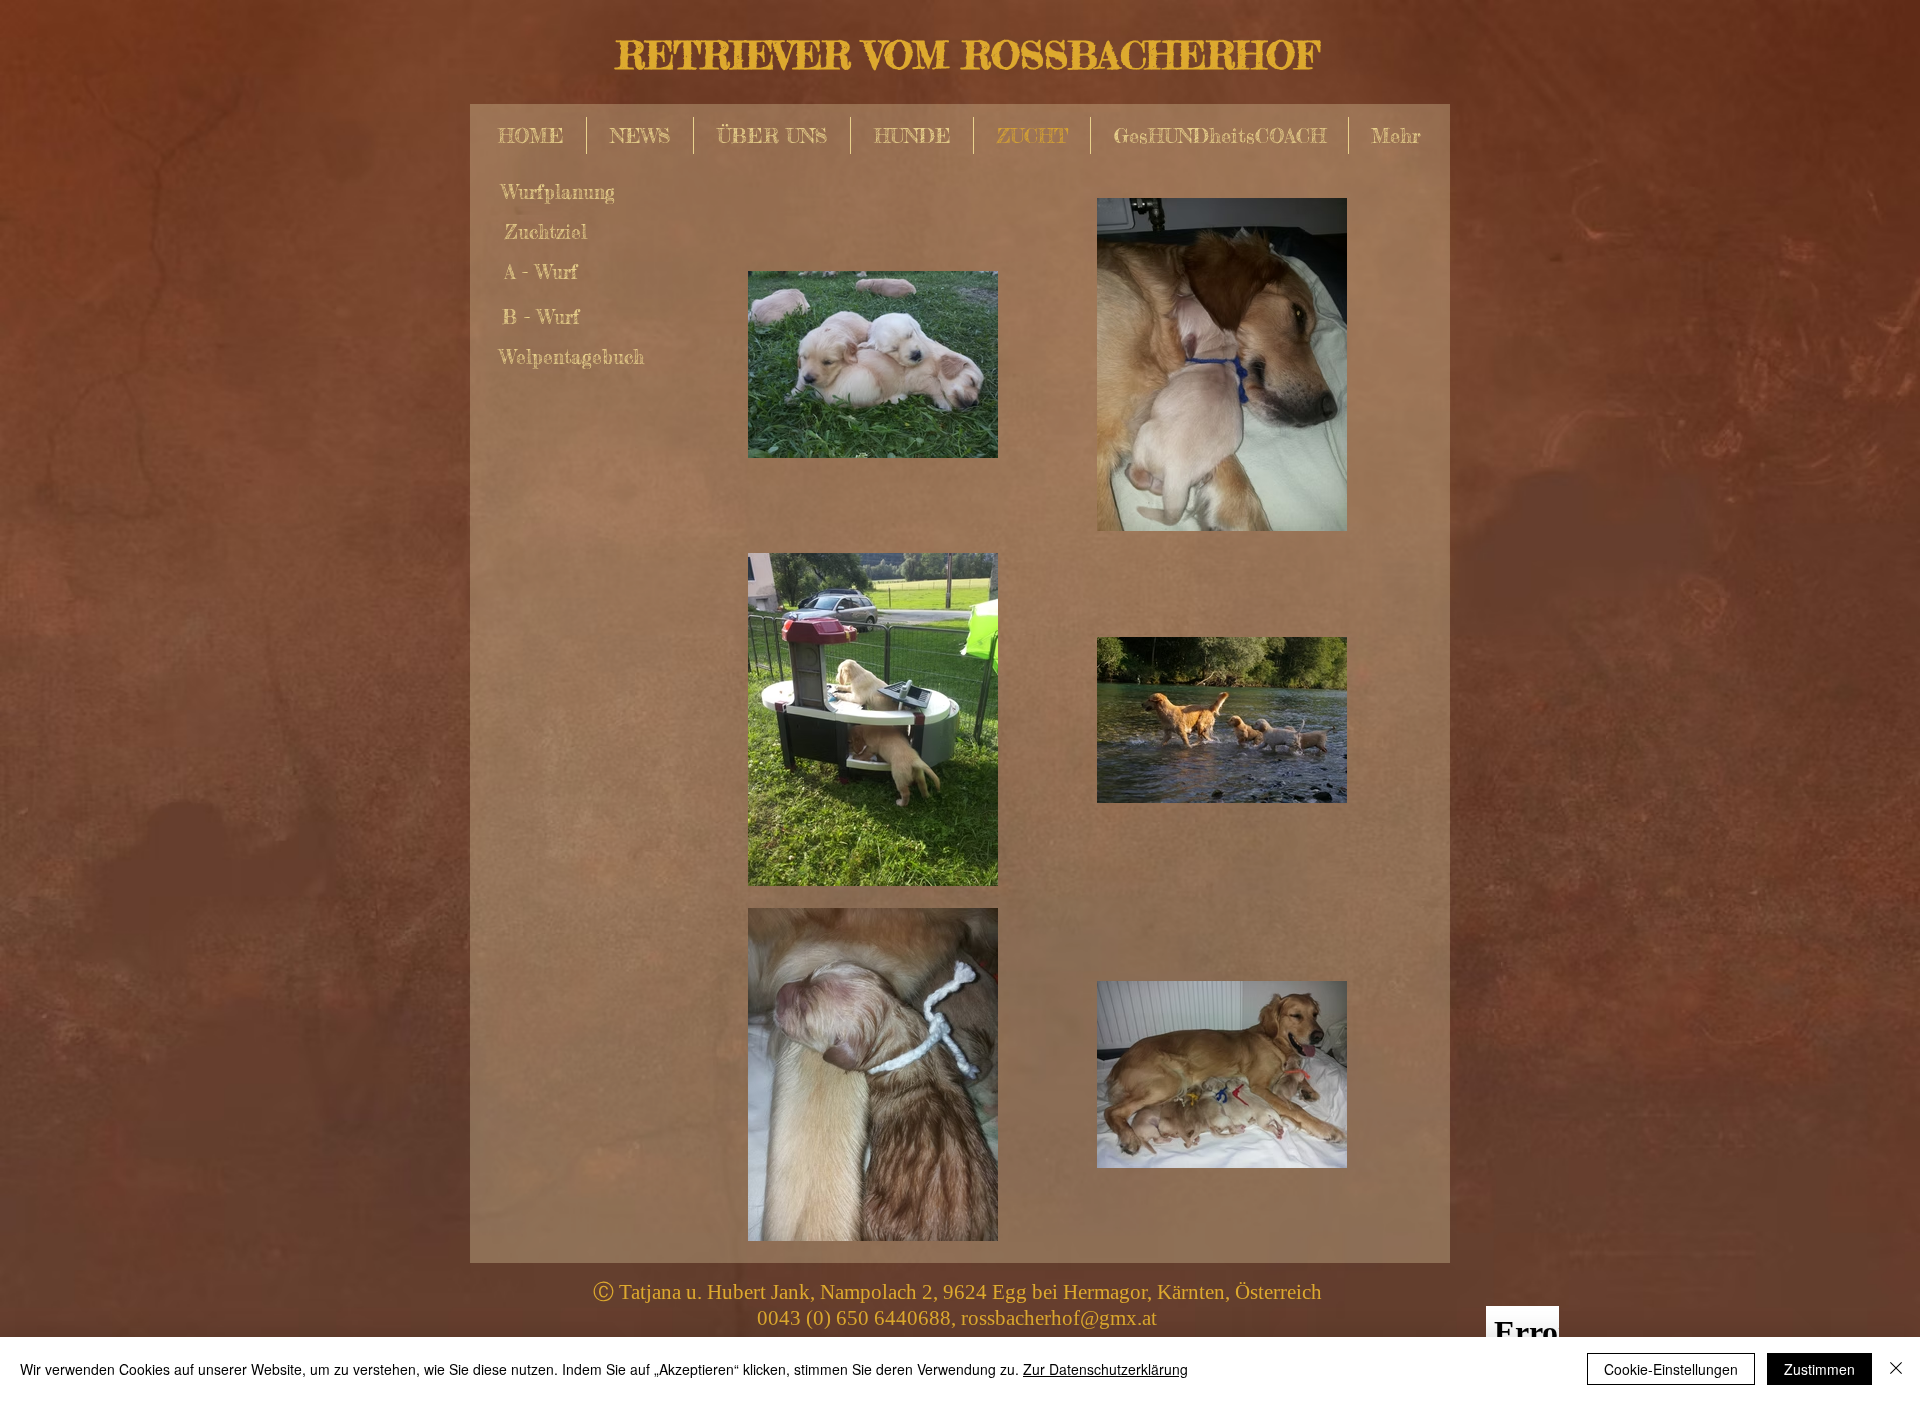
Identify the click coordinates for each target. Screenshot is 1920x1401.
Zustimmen (1819, 1369)
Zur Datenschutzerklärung (1105, 1369)
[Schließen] (1896, 1369)
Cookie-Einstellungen (1671, 1369)
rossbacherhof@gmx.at (1059, 1318)
